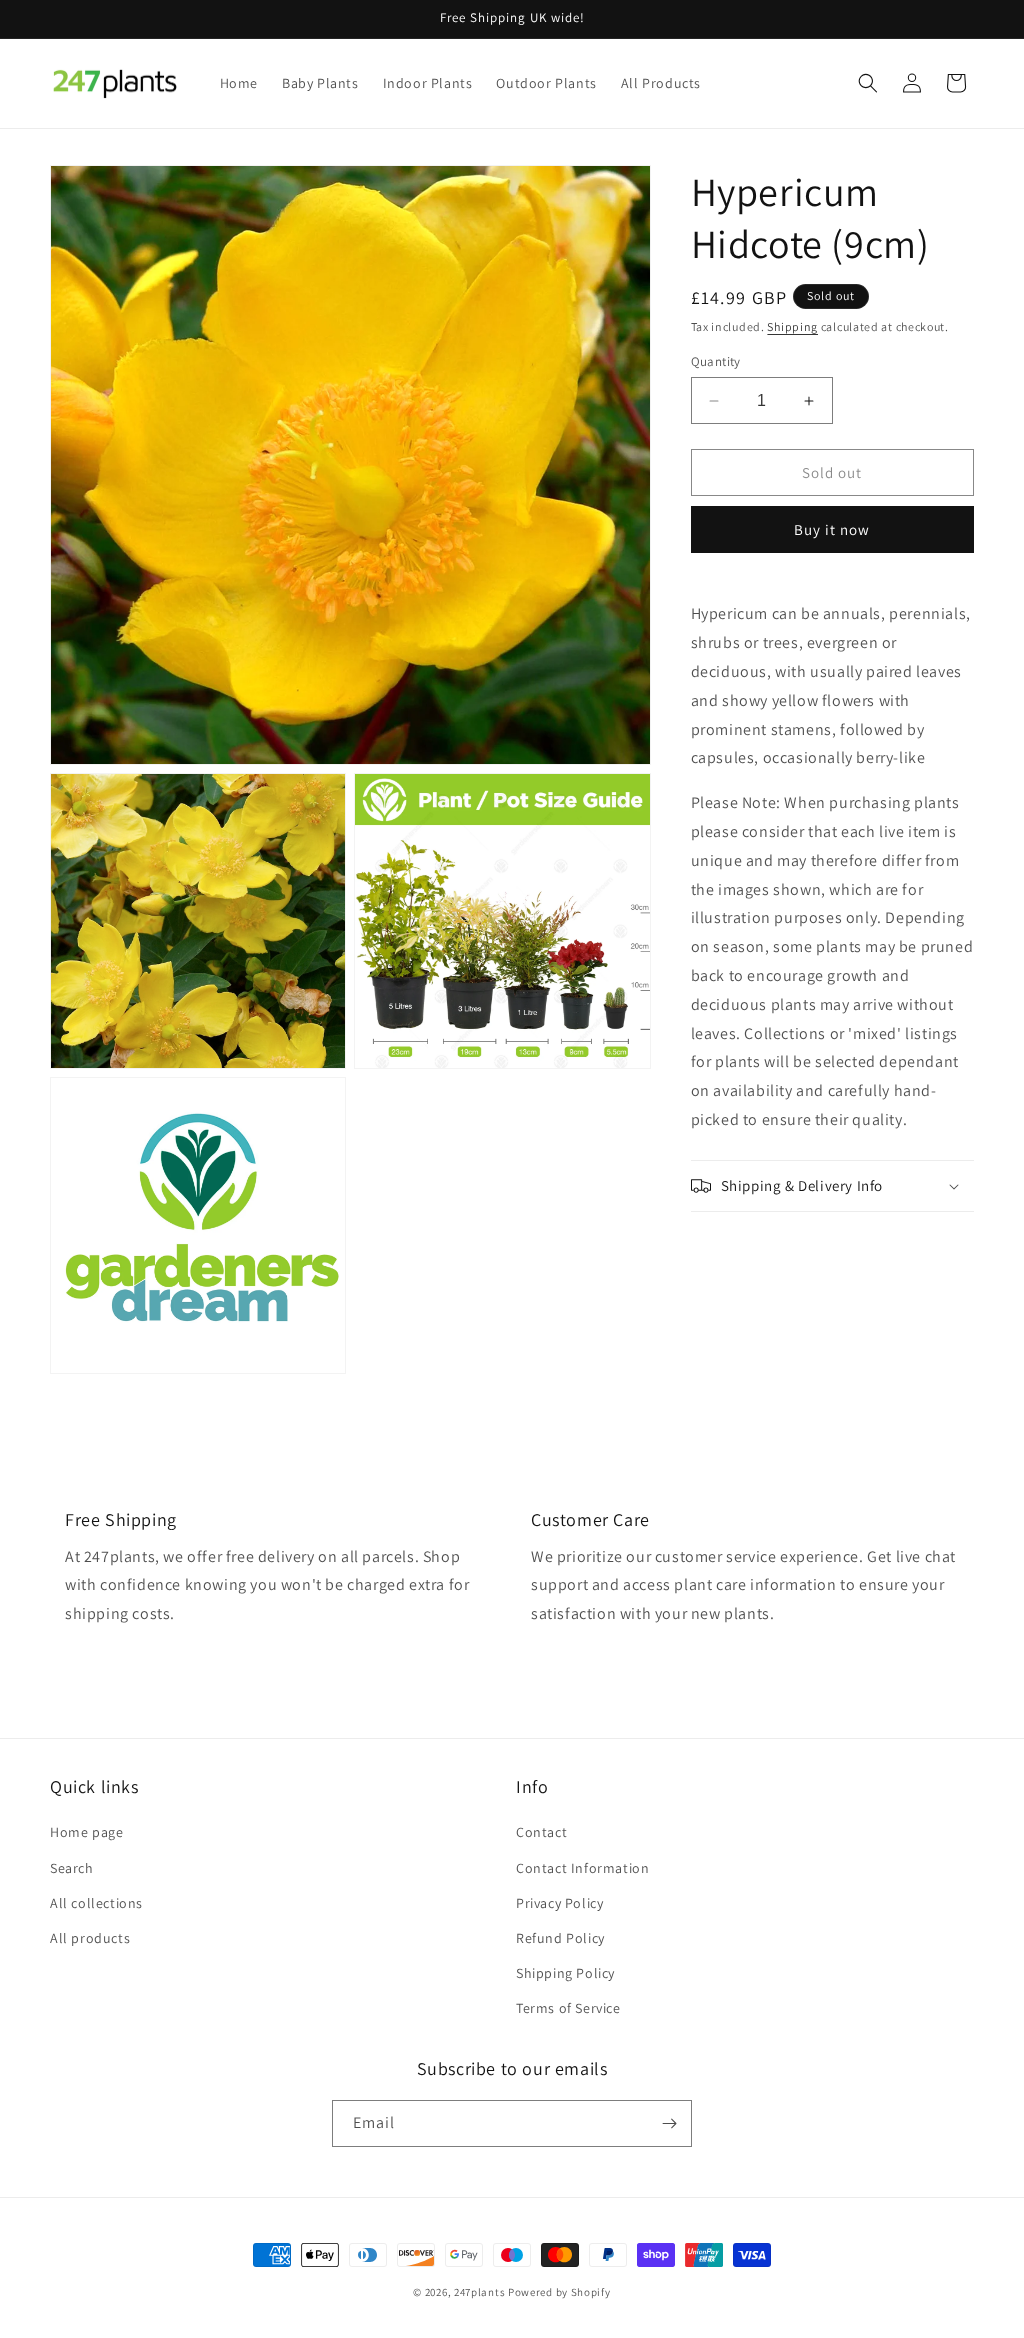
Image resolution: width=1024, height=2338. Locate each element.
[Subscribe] (669, 2123)
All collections (96, 1903)
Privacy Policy (559, 1903)
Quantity (716, 361)
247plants (479, 2292)
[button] (868, 83)
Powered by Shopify (559, 2292)
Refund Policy (560, 1938)
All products (90, 1938)
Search (72, 1868)
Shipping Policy (565, 1973)
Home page (86, 1832)
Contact (541, 1832)
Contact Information (582, 1868)
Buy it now (832, 529)
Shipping (792, 326)
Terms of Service (568, 2008)
